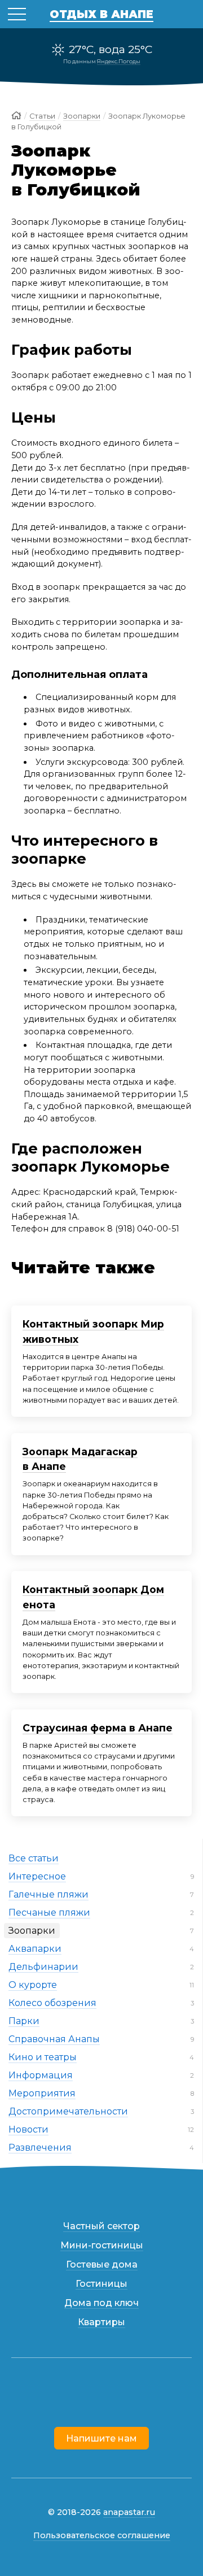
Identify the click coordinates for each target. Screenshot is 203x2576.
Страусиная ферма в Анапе (98, 1728)
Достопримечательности (68, 2111)
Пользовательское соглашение (102, 2535)
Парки (24, 2021)
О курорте (33, 1985)
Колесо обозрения (52, 2003)
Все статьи (34, 1858)
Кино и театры (43, 2057)
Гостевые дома (102, 2264)
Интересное (37, 1876)
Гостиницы (101, 2284)
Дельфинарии (43, 1967)
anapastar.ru (129, 2512)
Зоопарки (32, 1931)
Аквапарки (35, 1949)
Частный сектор (101, 2226)
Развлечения (40, 2148)
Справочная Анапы (54, 2039)
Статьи (42, 116)
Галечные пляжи (48, 1894)
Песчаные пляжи (49, 1913)
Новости (28, 2129)
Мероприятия (42, 2093)
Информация (41, 2075)
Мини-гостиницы (102, 2245)
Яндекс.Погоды (119, 61)
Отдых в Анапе (101, 14)
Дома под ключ (101, 2303)
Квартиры (101, 2322)
